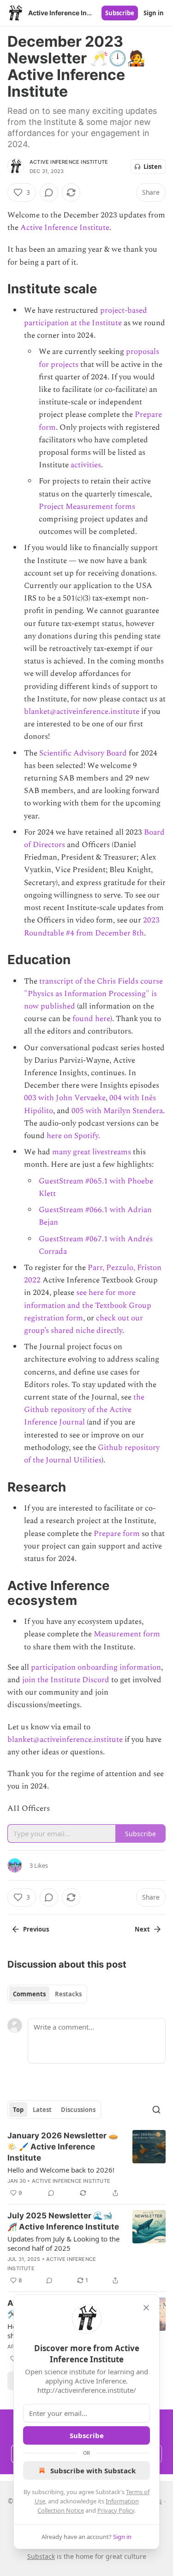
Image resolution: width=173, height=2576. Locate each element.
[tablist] (47, 1994)
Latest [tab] (42, 2110)
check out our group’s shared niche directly (84, 1324)
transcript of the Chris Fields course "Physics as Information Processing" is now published (93, 994)
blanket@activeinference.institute (82, 712)
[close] (146, 2308)
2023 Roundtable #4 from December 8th (92, 926)
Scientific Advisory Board (83, 753)
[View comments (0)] (49, 192)
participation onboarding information (96, 1667)
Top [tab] (18, 2110)
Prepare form (117, 1534)
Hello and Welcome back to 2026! (61, 2170)
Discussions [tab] (78, 2110)
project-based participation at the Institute (86, 317)
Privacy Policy (116, 2510)
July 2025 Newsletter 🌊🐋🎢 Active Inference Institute (63, 2221)
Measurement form (127, 1634)
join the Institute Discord (66, 1680)
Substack (41, 2556)
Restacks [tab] (68, 1994)
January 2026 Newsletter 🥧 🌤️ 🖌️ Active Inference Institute (63, 2147)
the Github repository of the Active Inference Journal (84, 1410)
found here (91, 1019)
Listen (153, 167)
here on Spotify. (73, 1136)
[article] (86, 2164)
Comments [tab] (29, 1994)
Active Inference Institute (69, 162)
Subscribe (120, 13)
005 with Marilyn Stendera (117, 1111)
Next (142, 1929)
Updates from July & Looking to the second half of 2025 (63, 2243)
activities (86, 465)
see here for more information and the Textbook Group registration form (88, 1305)
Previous (36, 1929)
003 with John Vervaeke (65, 1098)
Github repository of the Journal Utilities (92, 1454)
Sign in (154, 13)
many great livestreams (92, 1152)
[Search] (156, 2110)
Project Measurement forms (87, 507)
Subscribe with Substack (93, 2471)
